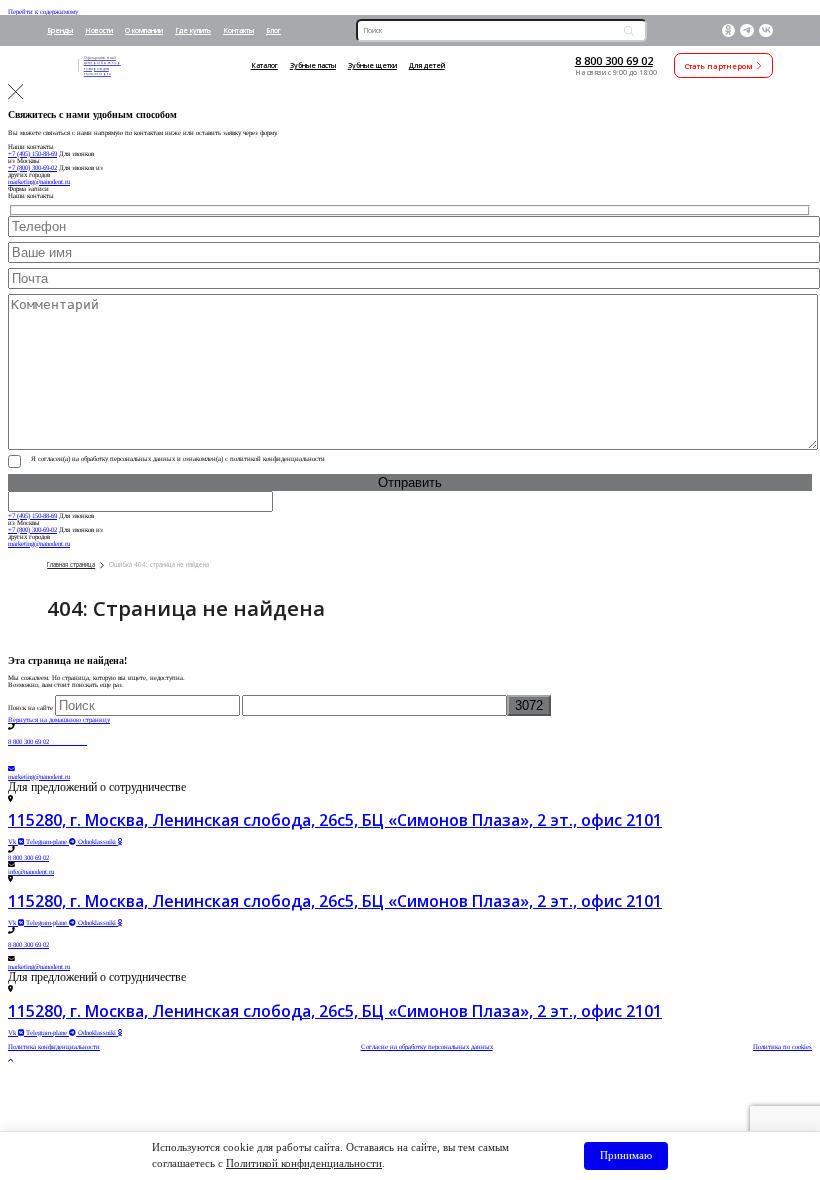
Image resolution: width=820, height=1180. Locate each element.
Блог (273, 30)
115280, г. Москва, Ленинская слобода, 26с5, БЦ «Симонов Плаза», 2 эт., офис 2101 (335, 820)
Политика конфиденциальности (54, 1046)
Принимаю (626, 1155)
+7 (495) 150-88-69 (32, 153)
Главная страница (71, 564)
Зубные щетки (372, 65)
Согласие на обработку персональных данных (427, 1046)
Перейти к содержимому (43, 11)
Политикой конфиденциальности (304, 1163)
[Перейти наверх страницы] (11, 1060)
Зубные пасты (313, 65)
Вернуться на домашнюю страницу (59, 719)
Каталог (264, 65)
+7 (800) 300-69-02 (32, 167)
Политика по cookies (782, 1046)
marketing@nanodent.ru (39, 181)
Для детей (427, 65)
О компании (144, 30)
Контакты (238, 30)
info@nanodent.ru (31, 871)
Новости (99, 30)
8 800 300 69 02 (614, 60)
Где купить (193, 30)
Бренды (60, 30)
